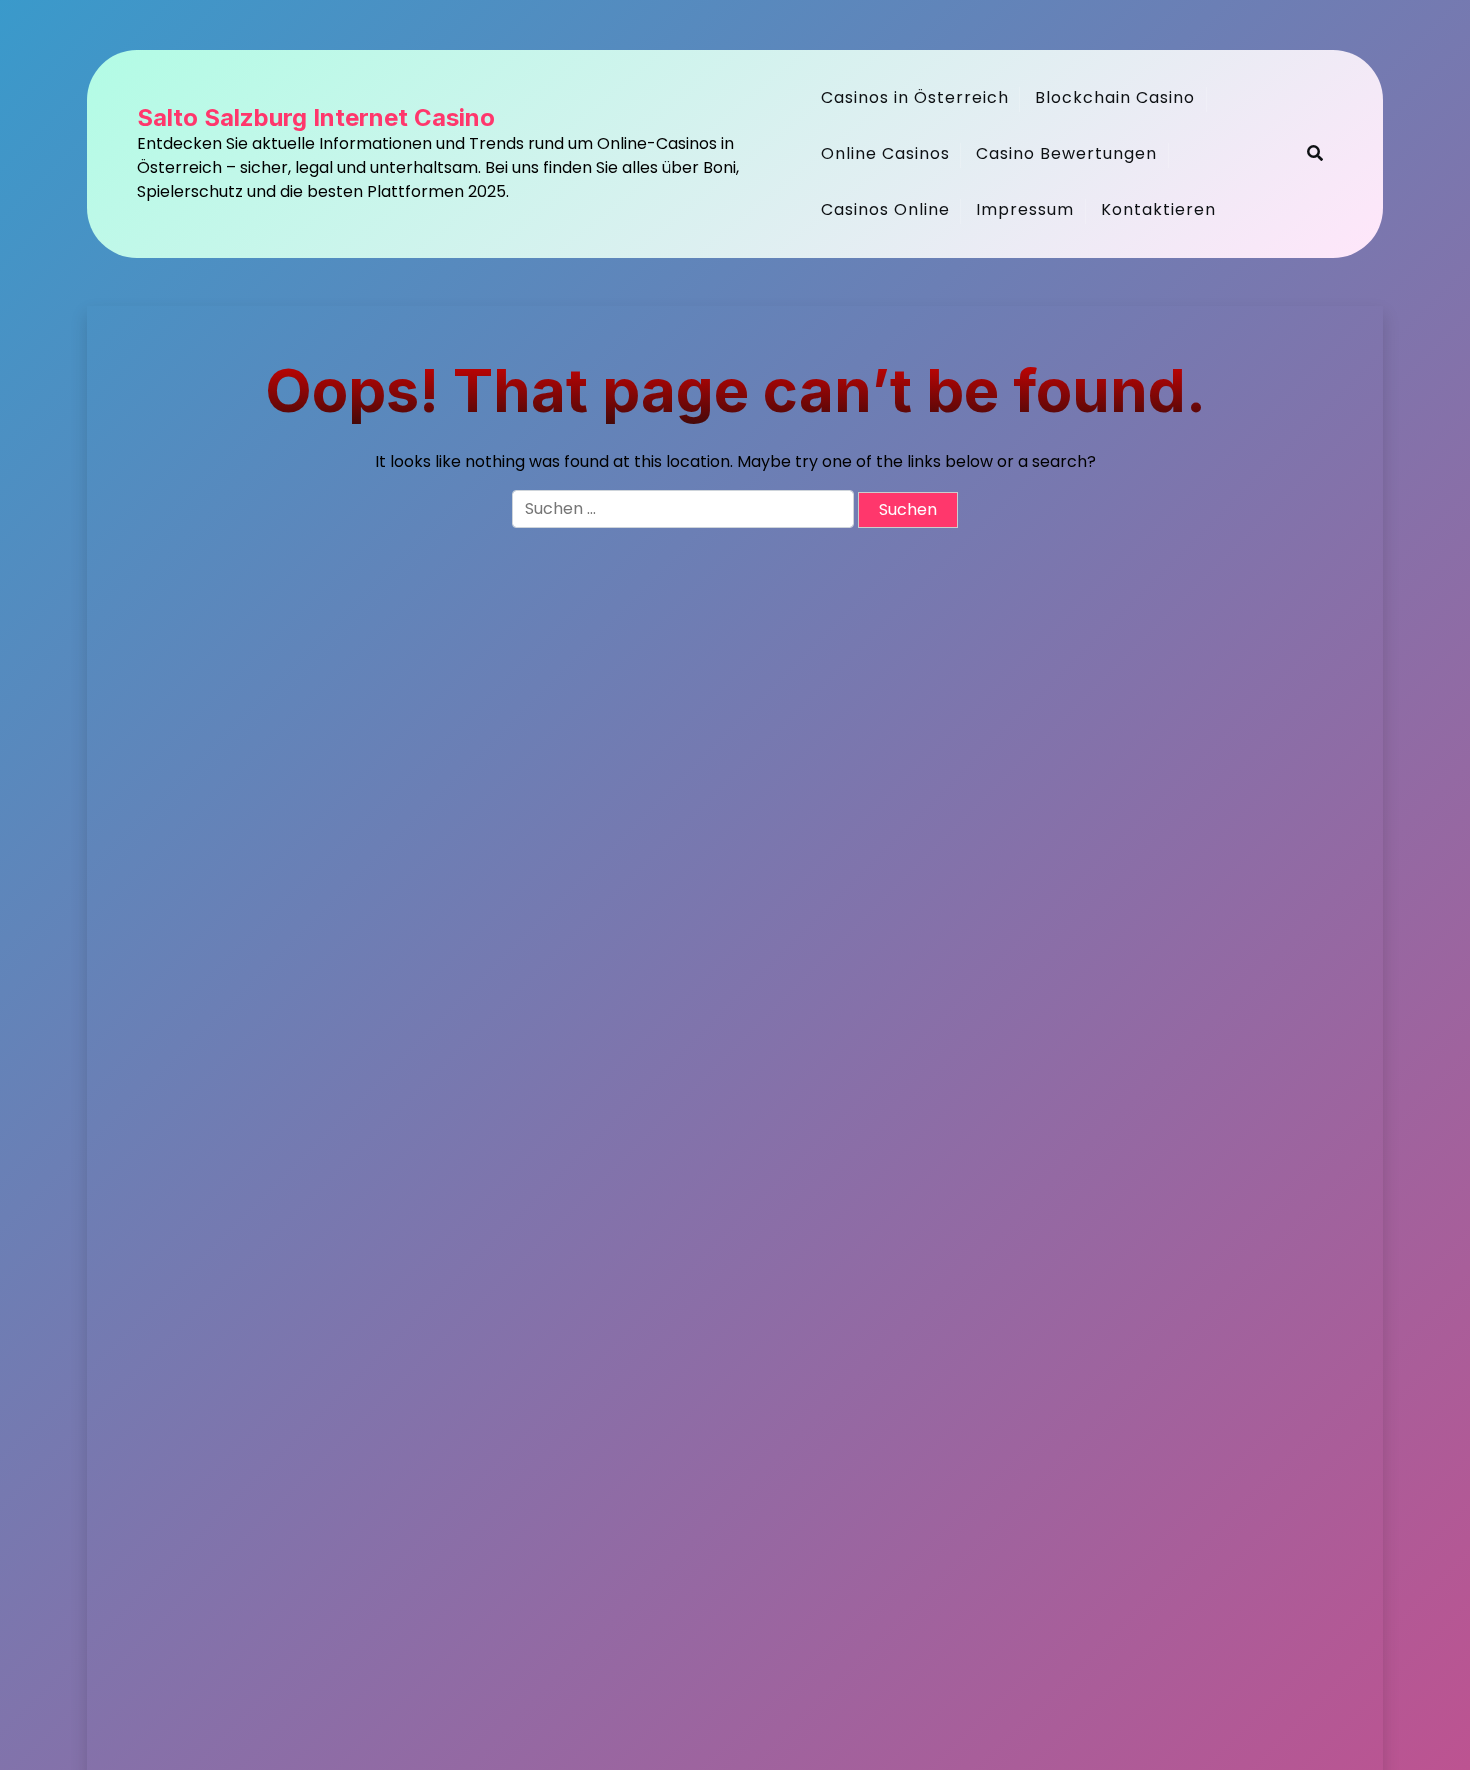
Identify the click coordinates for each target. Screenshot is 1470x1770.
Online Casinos (885, 153)
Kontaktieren (1158, 209)
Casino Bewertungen (1066, 153)
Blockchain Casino (1115, 97)
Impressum (1025, 209)
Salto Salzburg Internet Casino (316, 118)
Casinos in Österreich (915, 97)
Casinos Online (885, 209)
